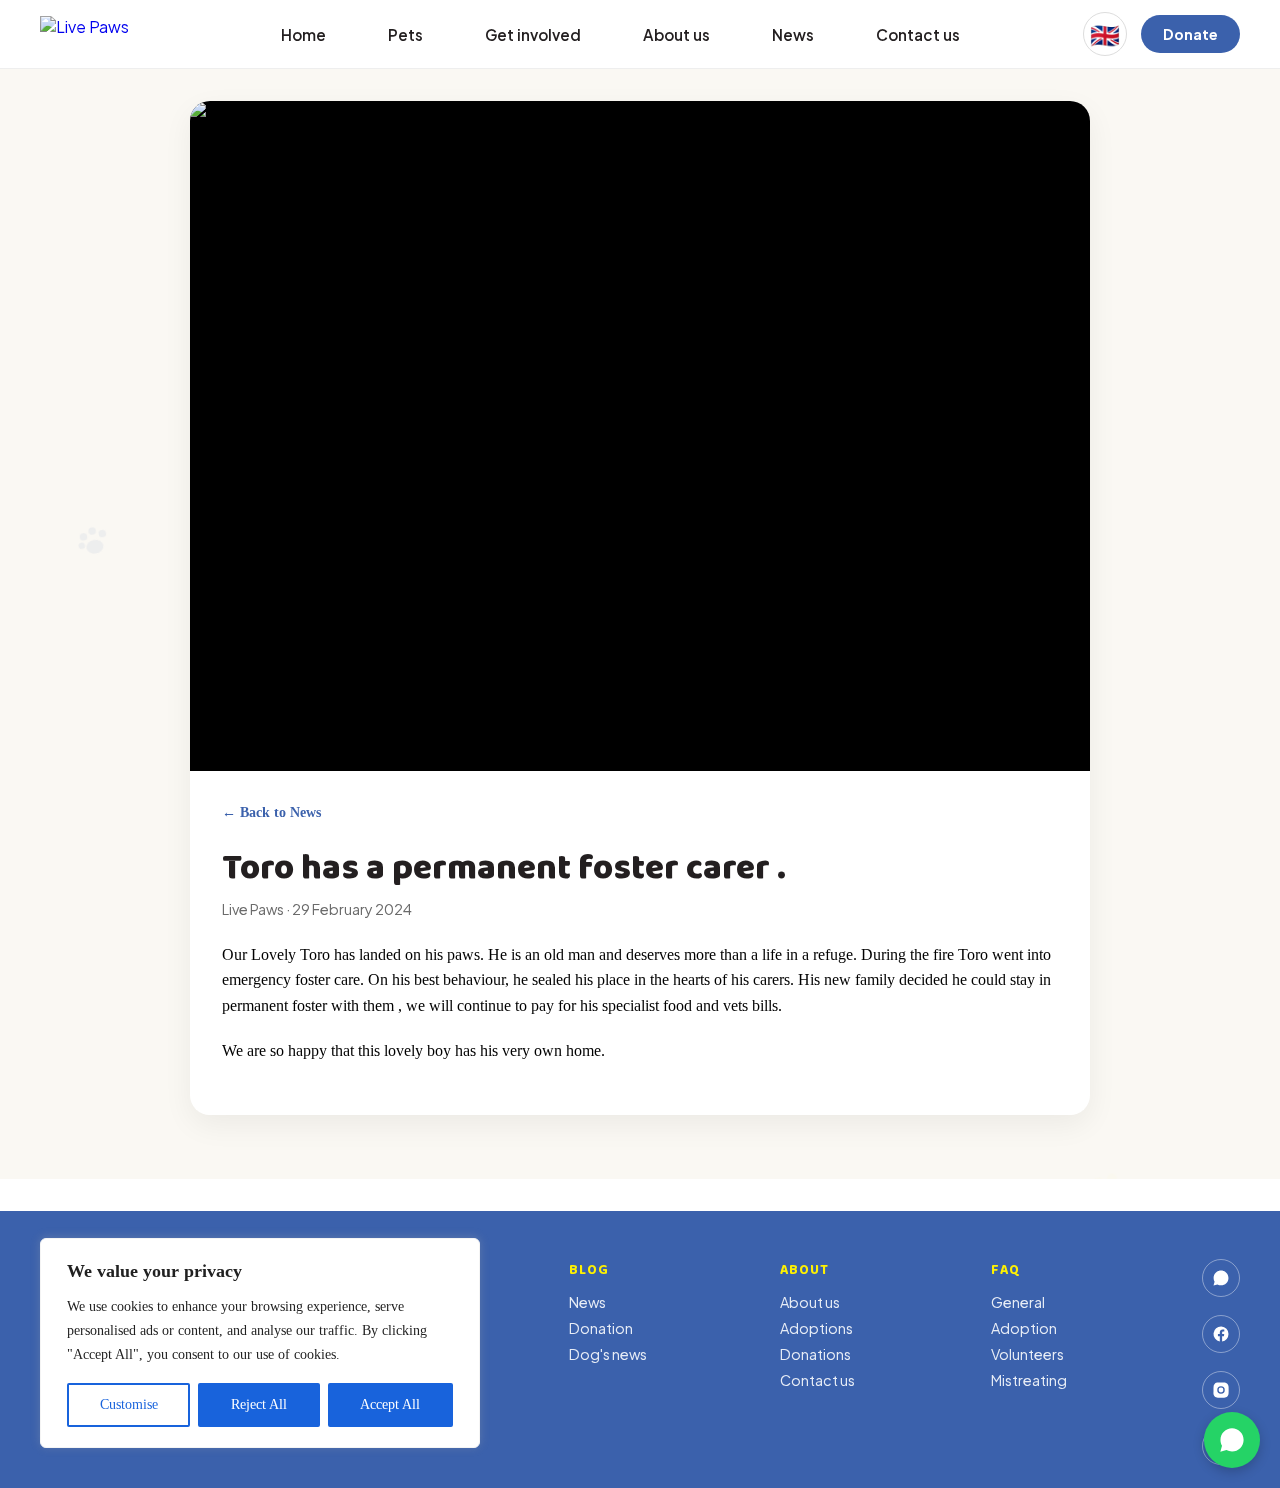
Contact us (918, 34)
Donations (815, 1354)
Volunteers (1027, 1354)
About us (676, 34)
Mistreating (1029, 1380)
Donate (1190, 34)
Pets (405, 34)
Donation (601, 1328)
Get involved (533, 34)
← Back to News (271, 812)
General (1018, 1302)
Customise (129, 1404)
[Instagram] (1221, 1390)
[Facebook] (1221, 1334)
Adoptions (816, 1328)
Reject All (259, 1404)
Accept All (390, 1404)
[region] (260, 1343)
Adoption (1024, 1328)
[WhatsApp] (1221, 1278)
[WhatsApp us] (1232, 1440)
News (793, 34)
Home (303, 34)
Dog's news (608, 1354)
